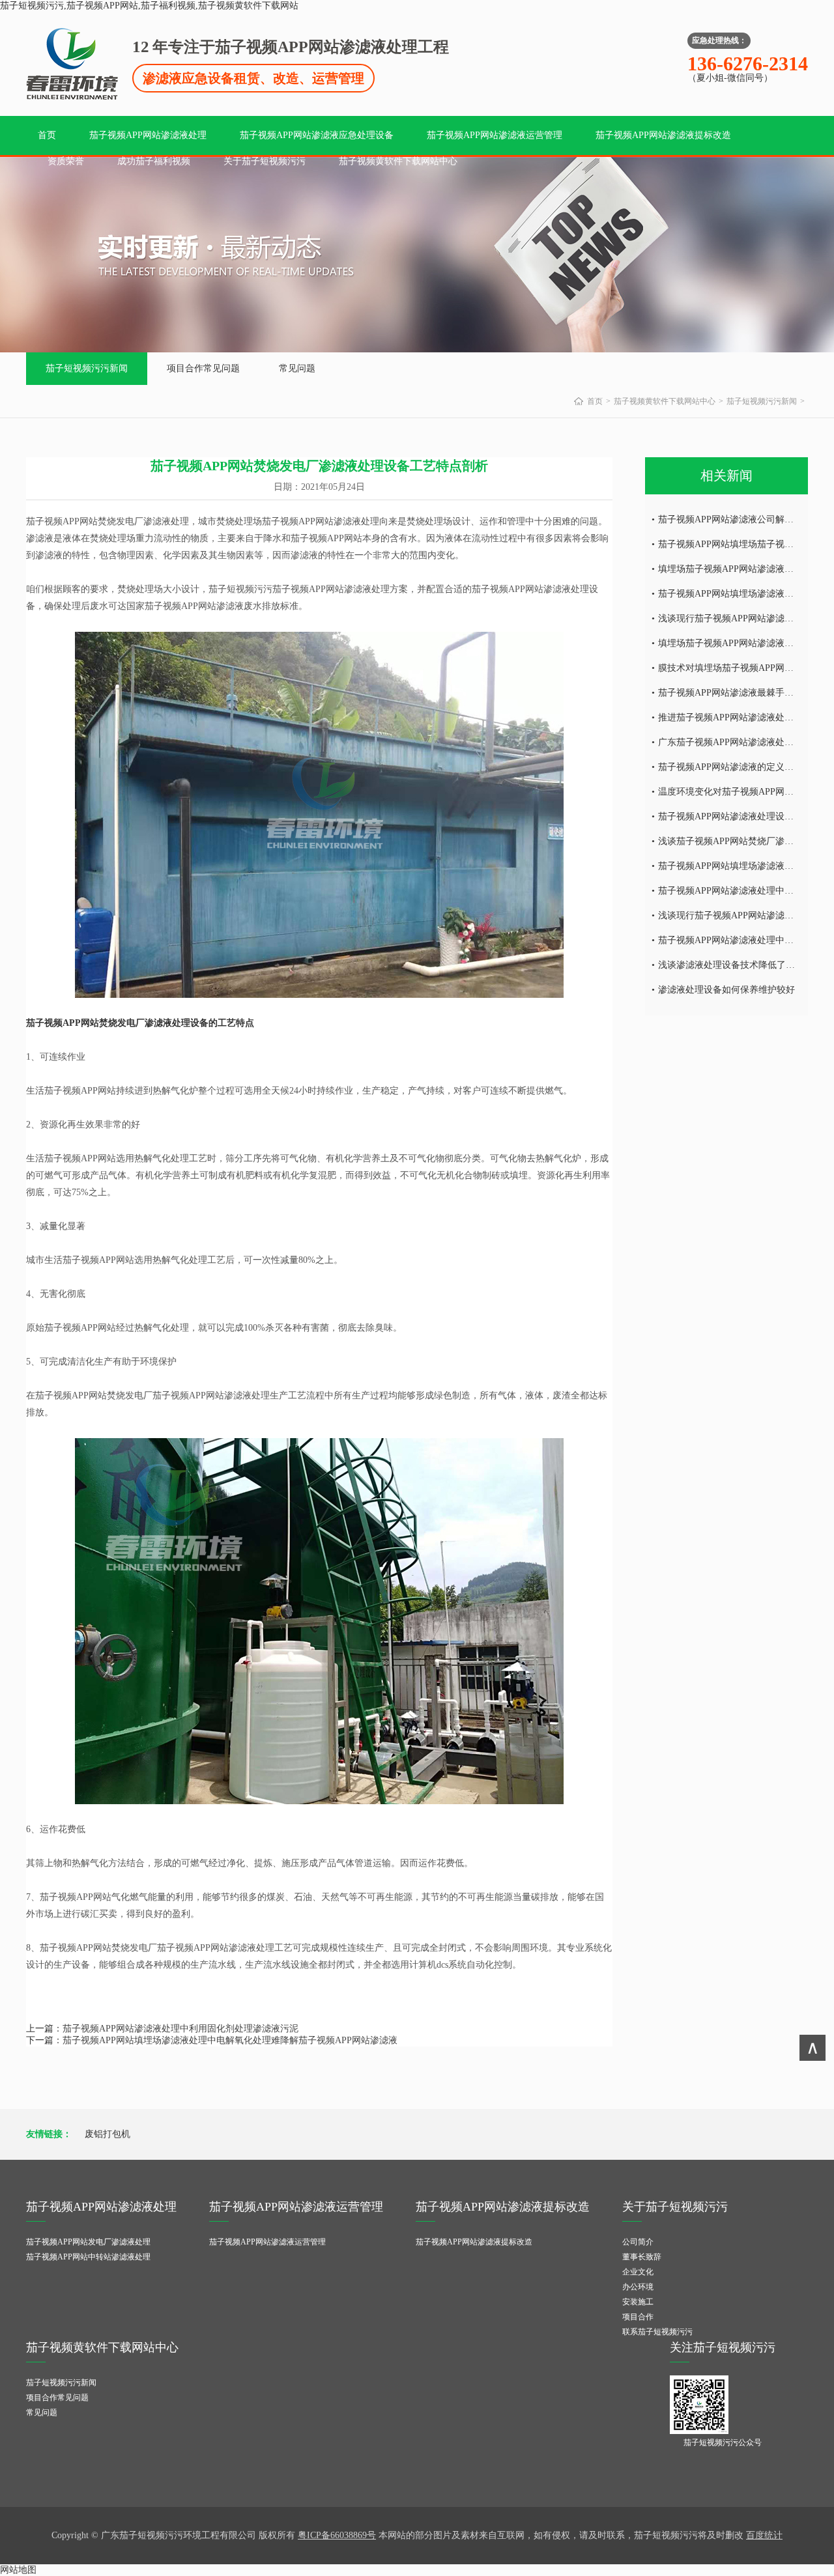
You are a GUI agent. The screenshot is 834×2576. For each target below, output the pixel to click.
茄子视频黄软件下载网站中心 (398, 161)
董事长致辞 (642, 2257)
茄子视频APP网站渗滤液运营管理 (495, 135)
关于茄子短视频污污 (265, 161)
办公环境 (638, 2287)
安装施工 (638, 2302)
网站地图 (18, 2570)
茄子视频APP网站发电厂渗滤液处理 (88, 2242)
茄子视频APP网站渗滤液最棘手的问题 (735, 693)
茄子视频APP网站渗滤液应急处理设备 (317, 135)
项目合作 (638, 2317)
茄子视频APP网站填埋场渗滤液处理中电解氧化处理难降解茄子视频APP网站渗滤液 (230, 2040)
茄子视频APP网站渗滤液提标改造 (663, 135)
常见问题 (297, 368)
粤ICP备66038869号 (337, 2535)
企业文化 (638, 2272)
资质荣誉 (66, 161)
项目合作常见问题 (203, 368)
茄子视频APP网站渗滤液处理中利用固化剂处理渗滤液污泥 (180, 2029)
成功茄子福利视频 (154, 161)
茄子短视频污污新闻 (87, 368)
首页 (47, 135)
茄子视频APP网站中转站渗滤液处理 (88, 2257)
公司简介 (638, 2242)
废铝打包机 (108, 2134)
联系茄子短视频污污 (657, 2332)
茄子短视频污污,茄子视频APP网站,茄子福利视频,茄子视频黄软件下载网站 (149, 6)
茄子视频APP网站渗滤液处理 (148, 135)
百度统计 (764, 2535)
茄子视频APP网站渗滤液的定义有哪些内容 (744, 767)
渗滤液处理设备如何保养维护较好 (726, 990)
